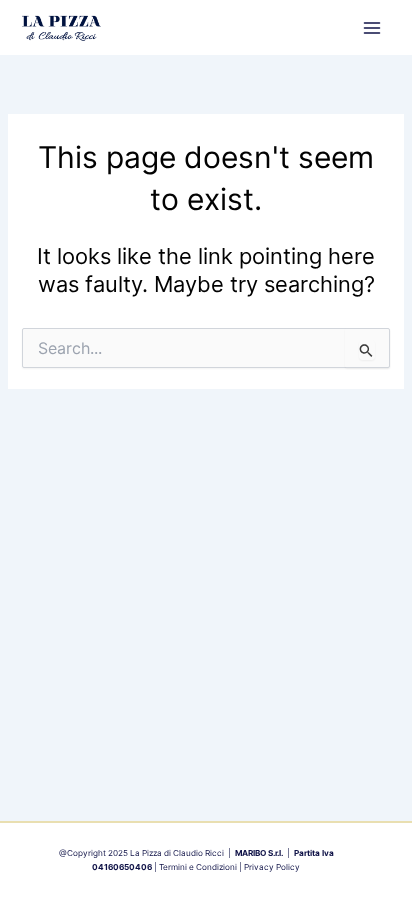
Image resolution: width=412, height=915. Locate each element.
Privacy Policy (272, 867)
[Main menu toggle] (372, 27)
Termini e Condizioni (198, 867)
